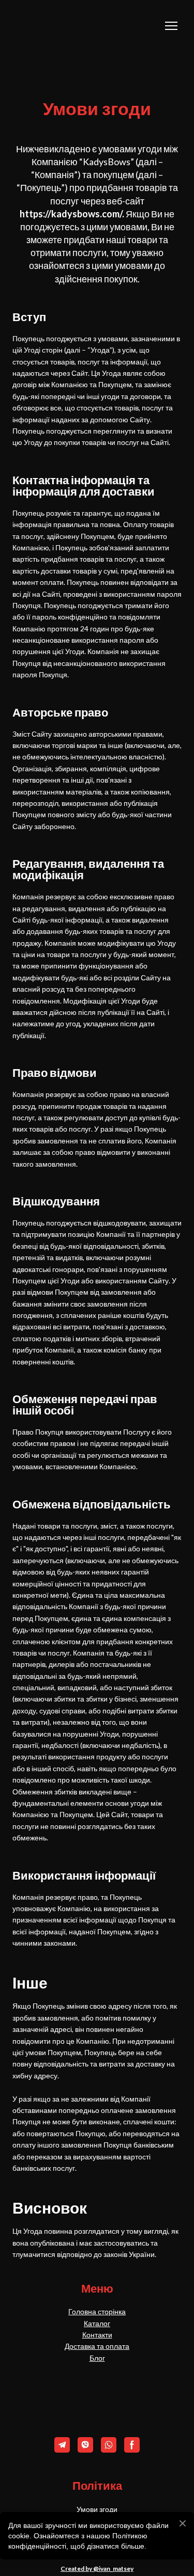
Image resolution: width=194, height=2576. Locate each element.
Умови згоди (97, 2509)
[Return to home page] (64, 26)
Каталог (97, 2323)
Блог (97, 2358)
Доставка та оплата (97, 2346)
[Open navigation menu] (171, 26)
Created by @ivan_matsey (97, 2569)
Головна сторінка (97, 2311)
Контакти (97, 2335)
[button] (62, 2445)
